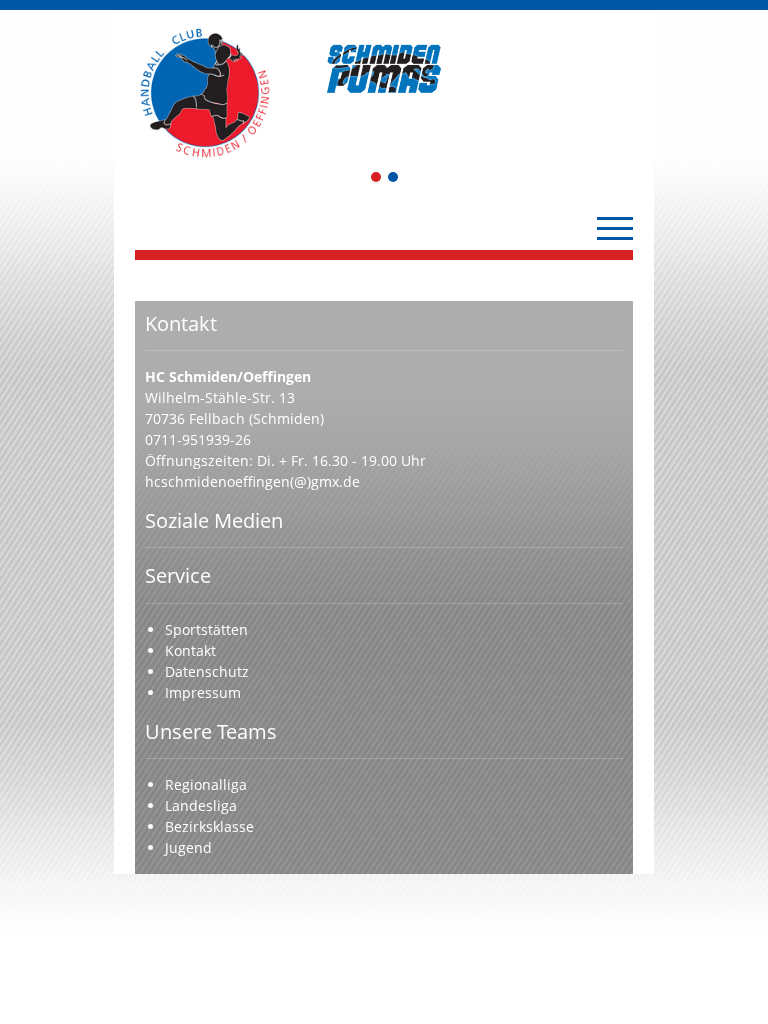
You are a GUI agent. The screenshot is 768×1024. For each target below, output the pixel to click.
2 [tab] (394, 178)
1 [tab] (377, 178)
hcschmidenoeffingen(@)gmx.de (252, 481)
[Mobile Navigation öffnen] (615, 228)
